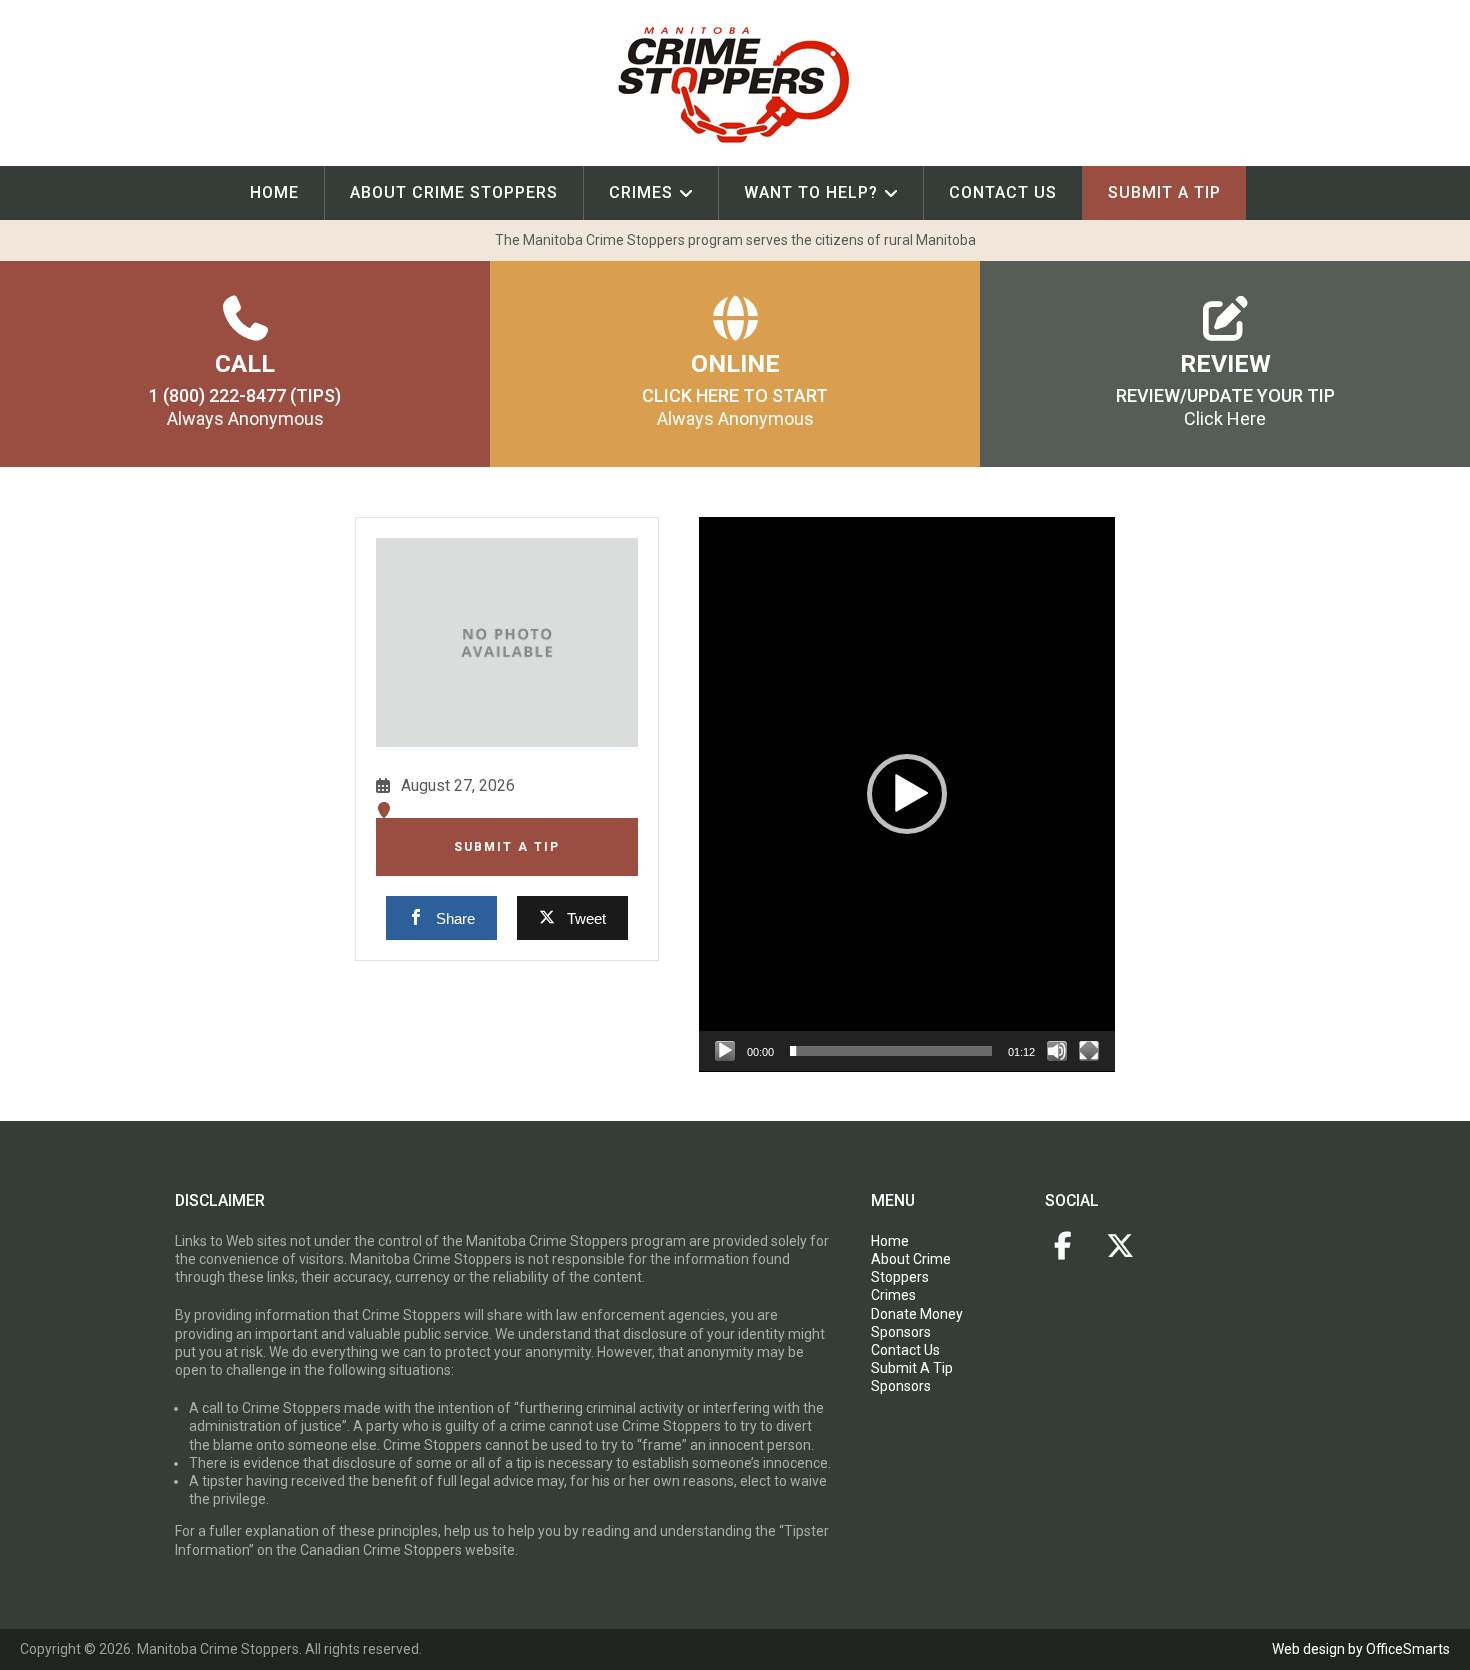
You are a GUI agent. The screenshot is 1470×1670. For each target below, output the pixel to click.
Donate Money (917, 1314)
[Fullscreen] (1089, 1051)
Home (274, 192)
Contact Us (1003, 192)
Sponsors (901, 1332)
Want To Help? (811, 192)
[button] (907, 794)
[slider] (891, 1051)
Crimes (641, 192)
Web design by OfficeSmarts (1361, 1649)
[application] (907, 794)
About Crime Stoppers (454, 192)
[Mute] (1057, 1051)
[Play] (725, 1051)
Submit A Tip (507, 847)
